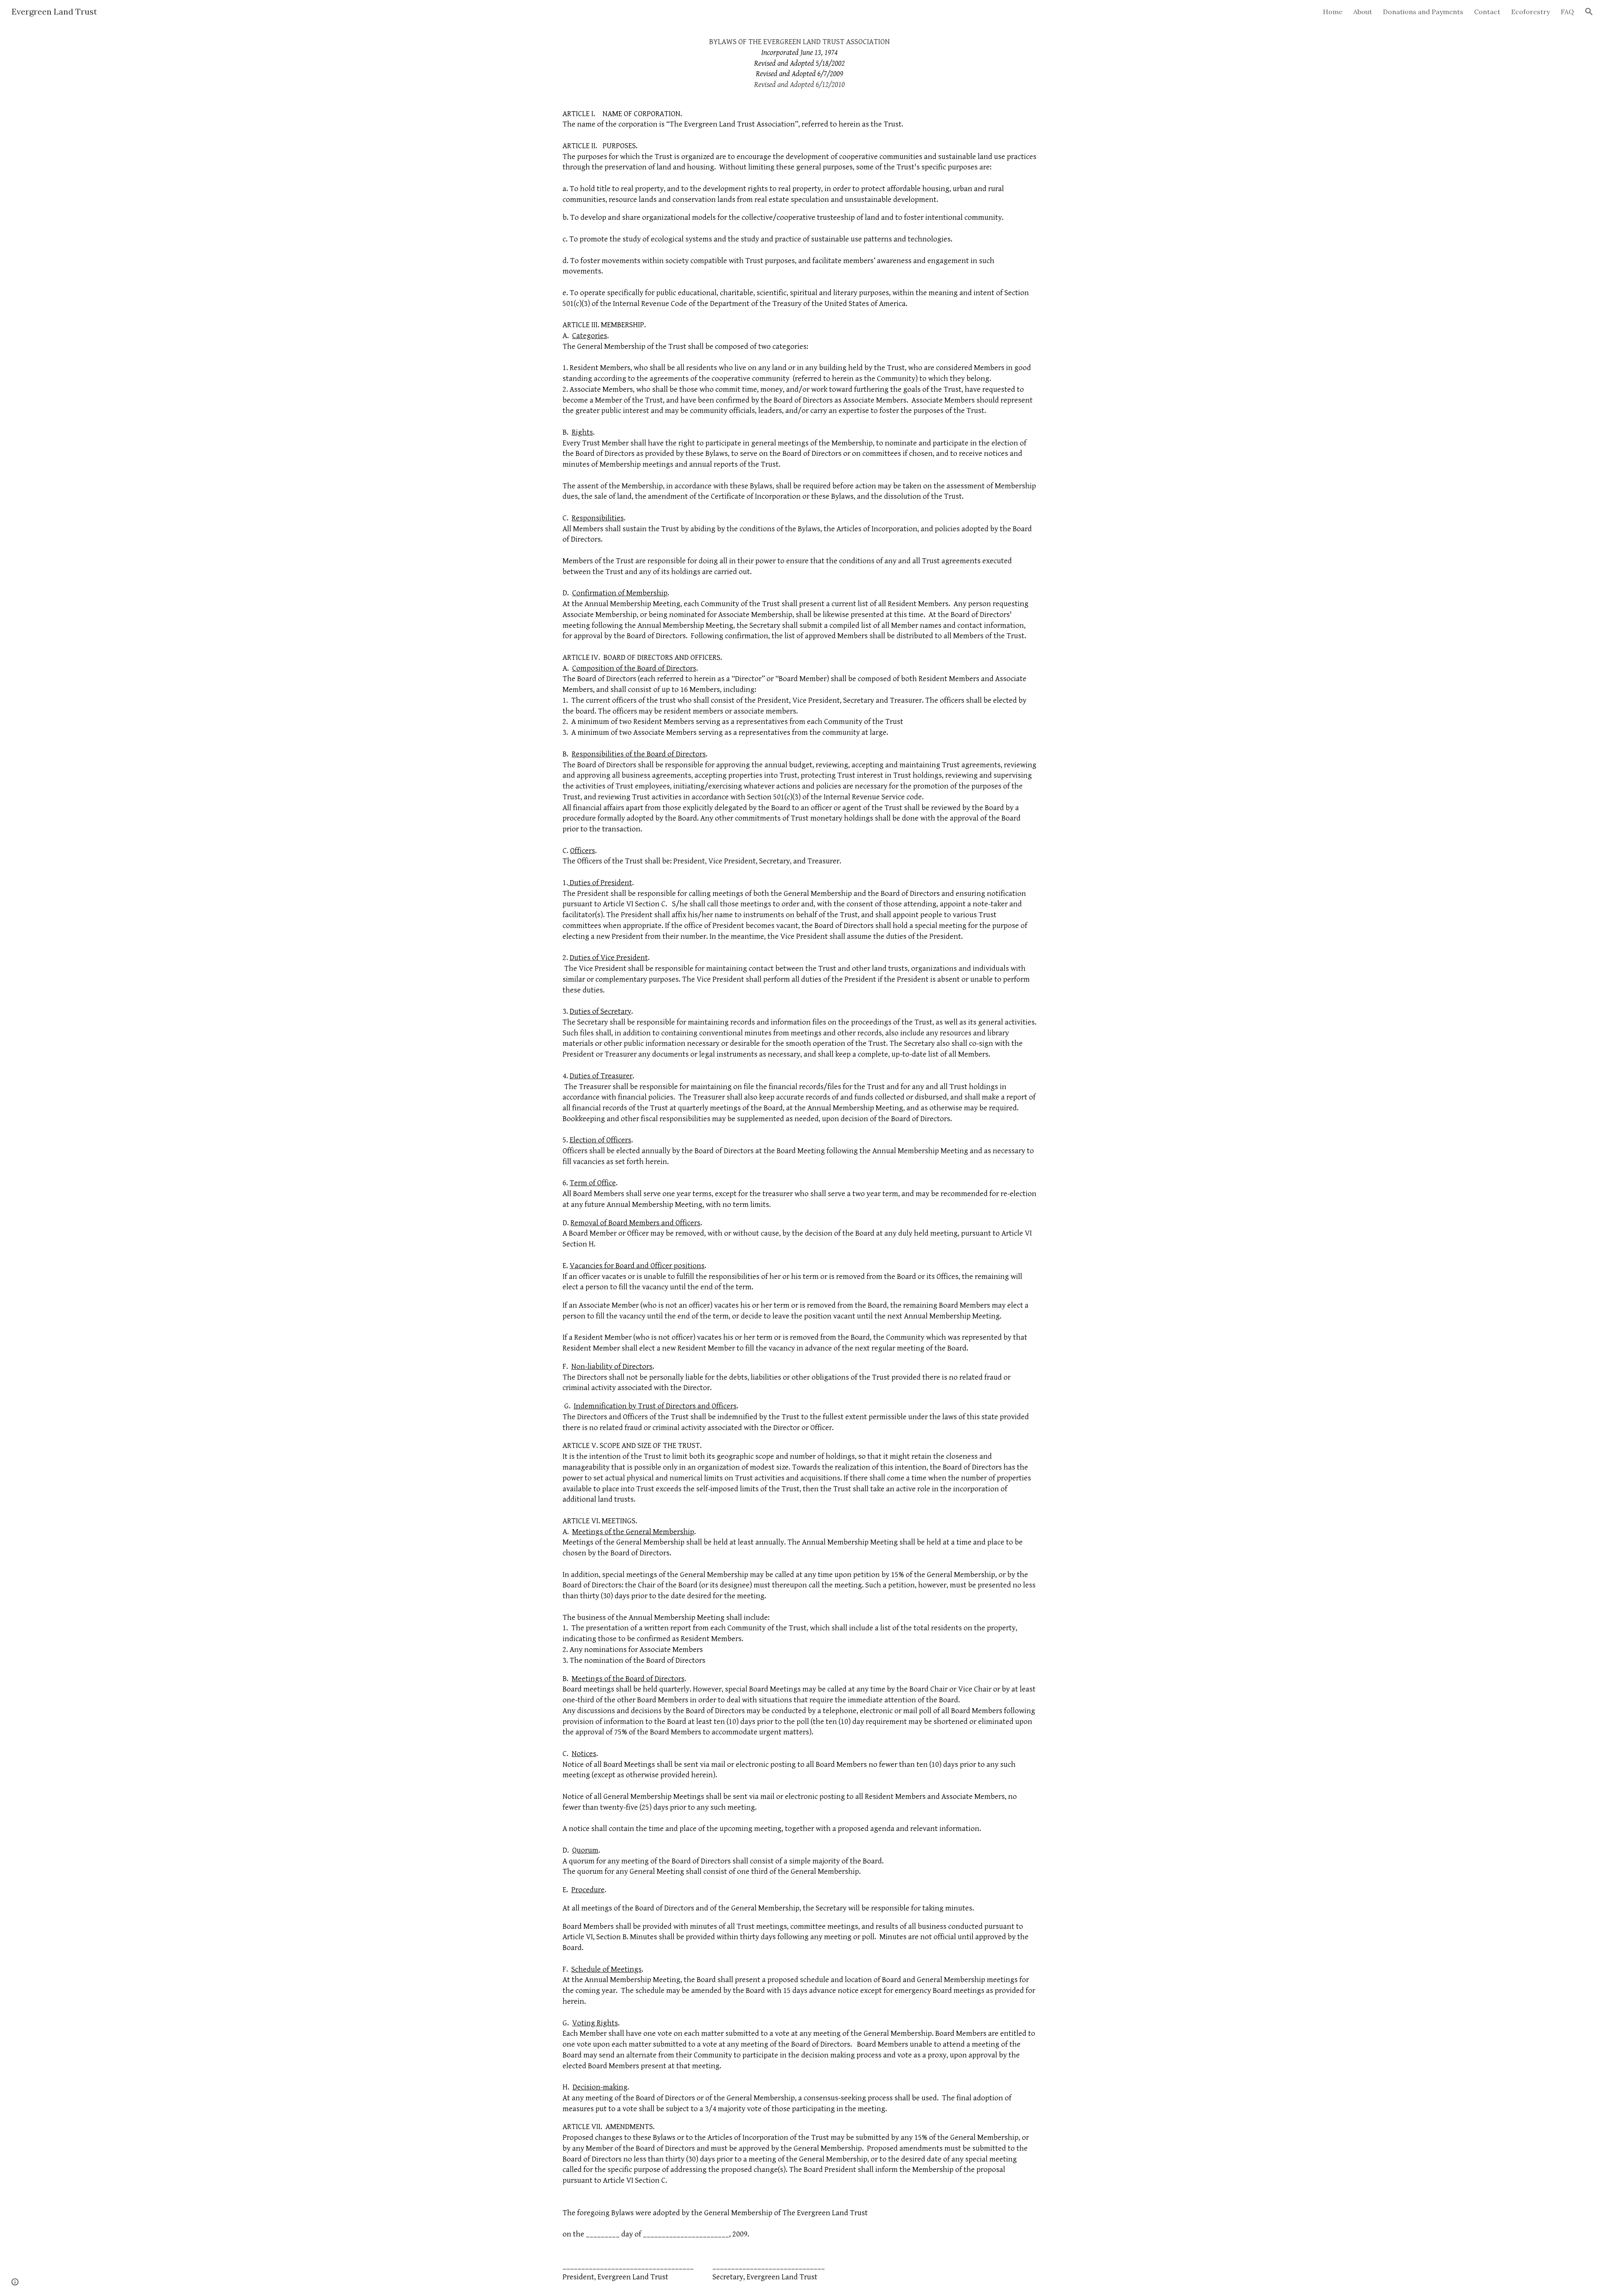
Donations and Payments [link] (1423, 12)
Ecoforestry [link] (1531, 12)
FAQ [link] (1567, 12)
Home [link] (1333, 12)
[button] (1589, 12)
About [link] (1363, 12)
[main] (799, 1160)
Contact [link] (1487, 12)
